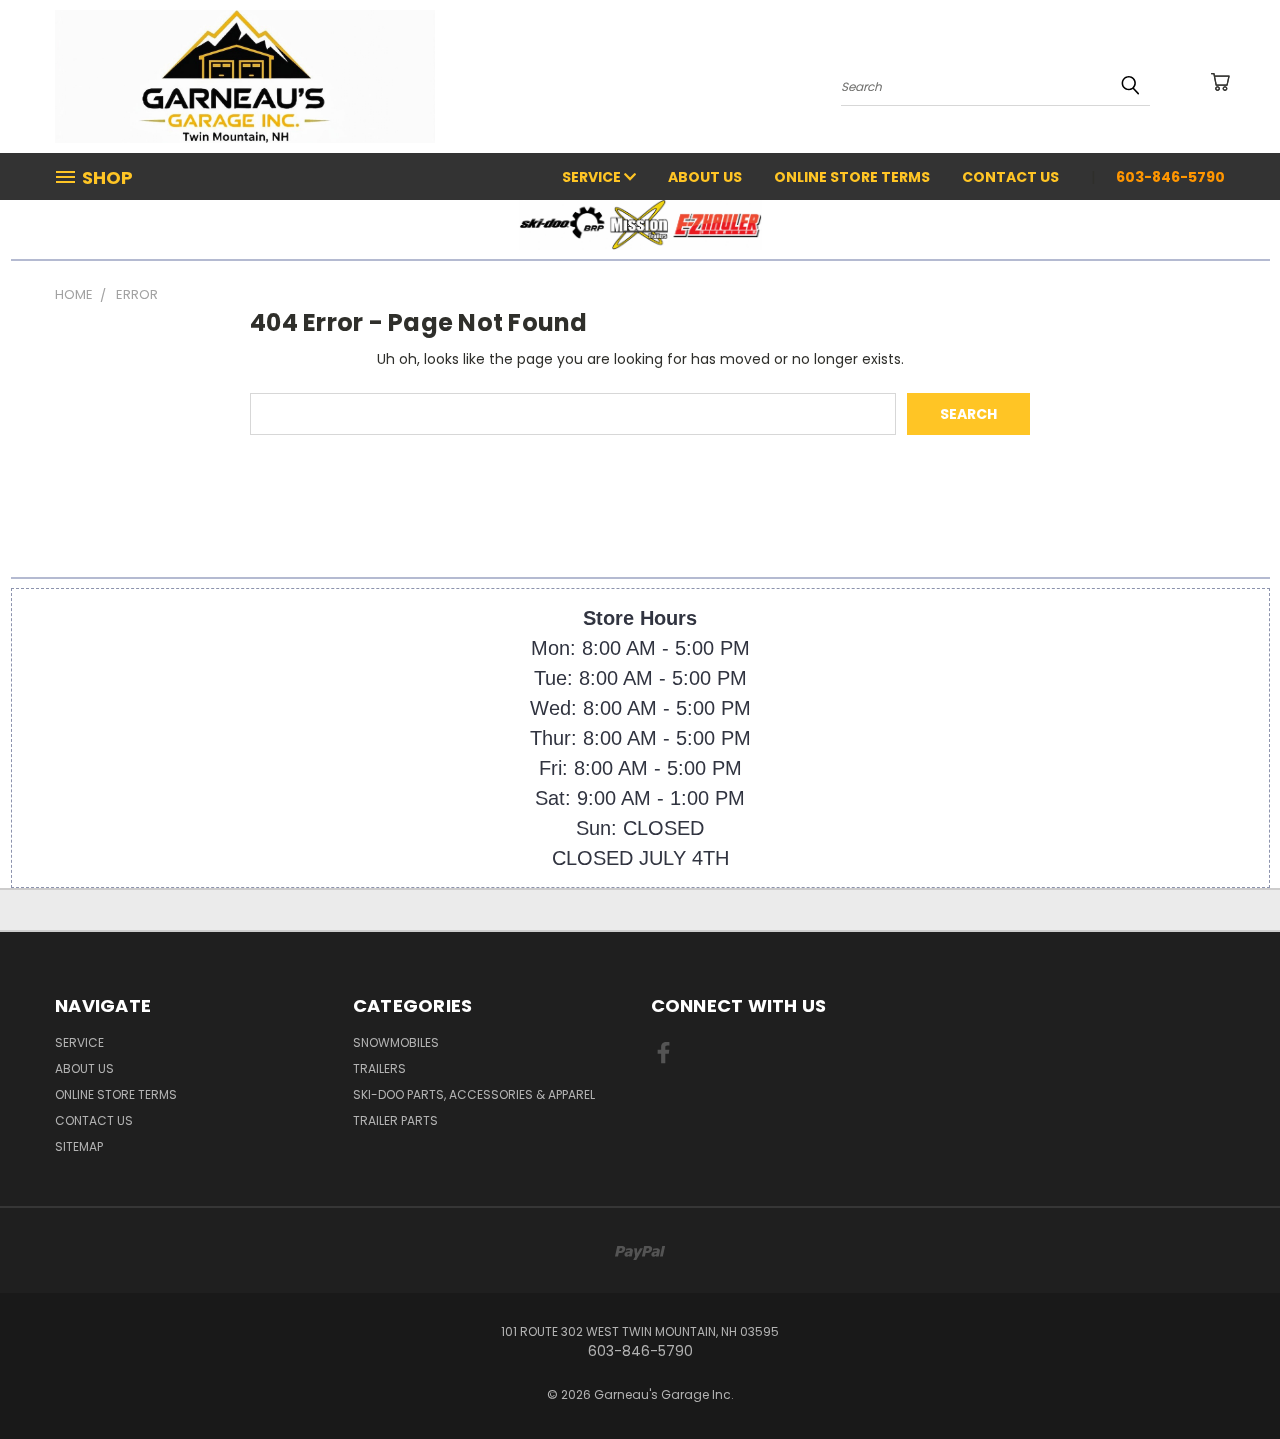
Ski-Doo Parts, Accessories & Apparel (474, 1094)
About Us (705, 177)
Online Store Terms (852, 177)
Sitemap (79, 1146)
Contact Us (1010, 177)
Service (593, 177)
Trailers (379, 1068)
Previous (1227, 1376)
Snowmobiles (396, 1042)
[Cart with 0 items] (1220, 82)
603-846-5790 (1170, 177)
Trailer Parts (395, 1120)
